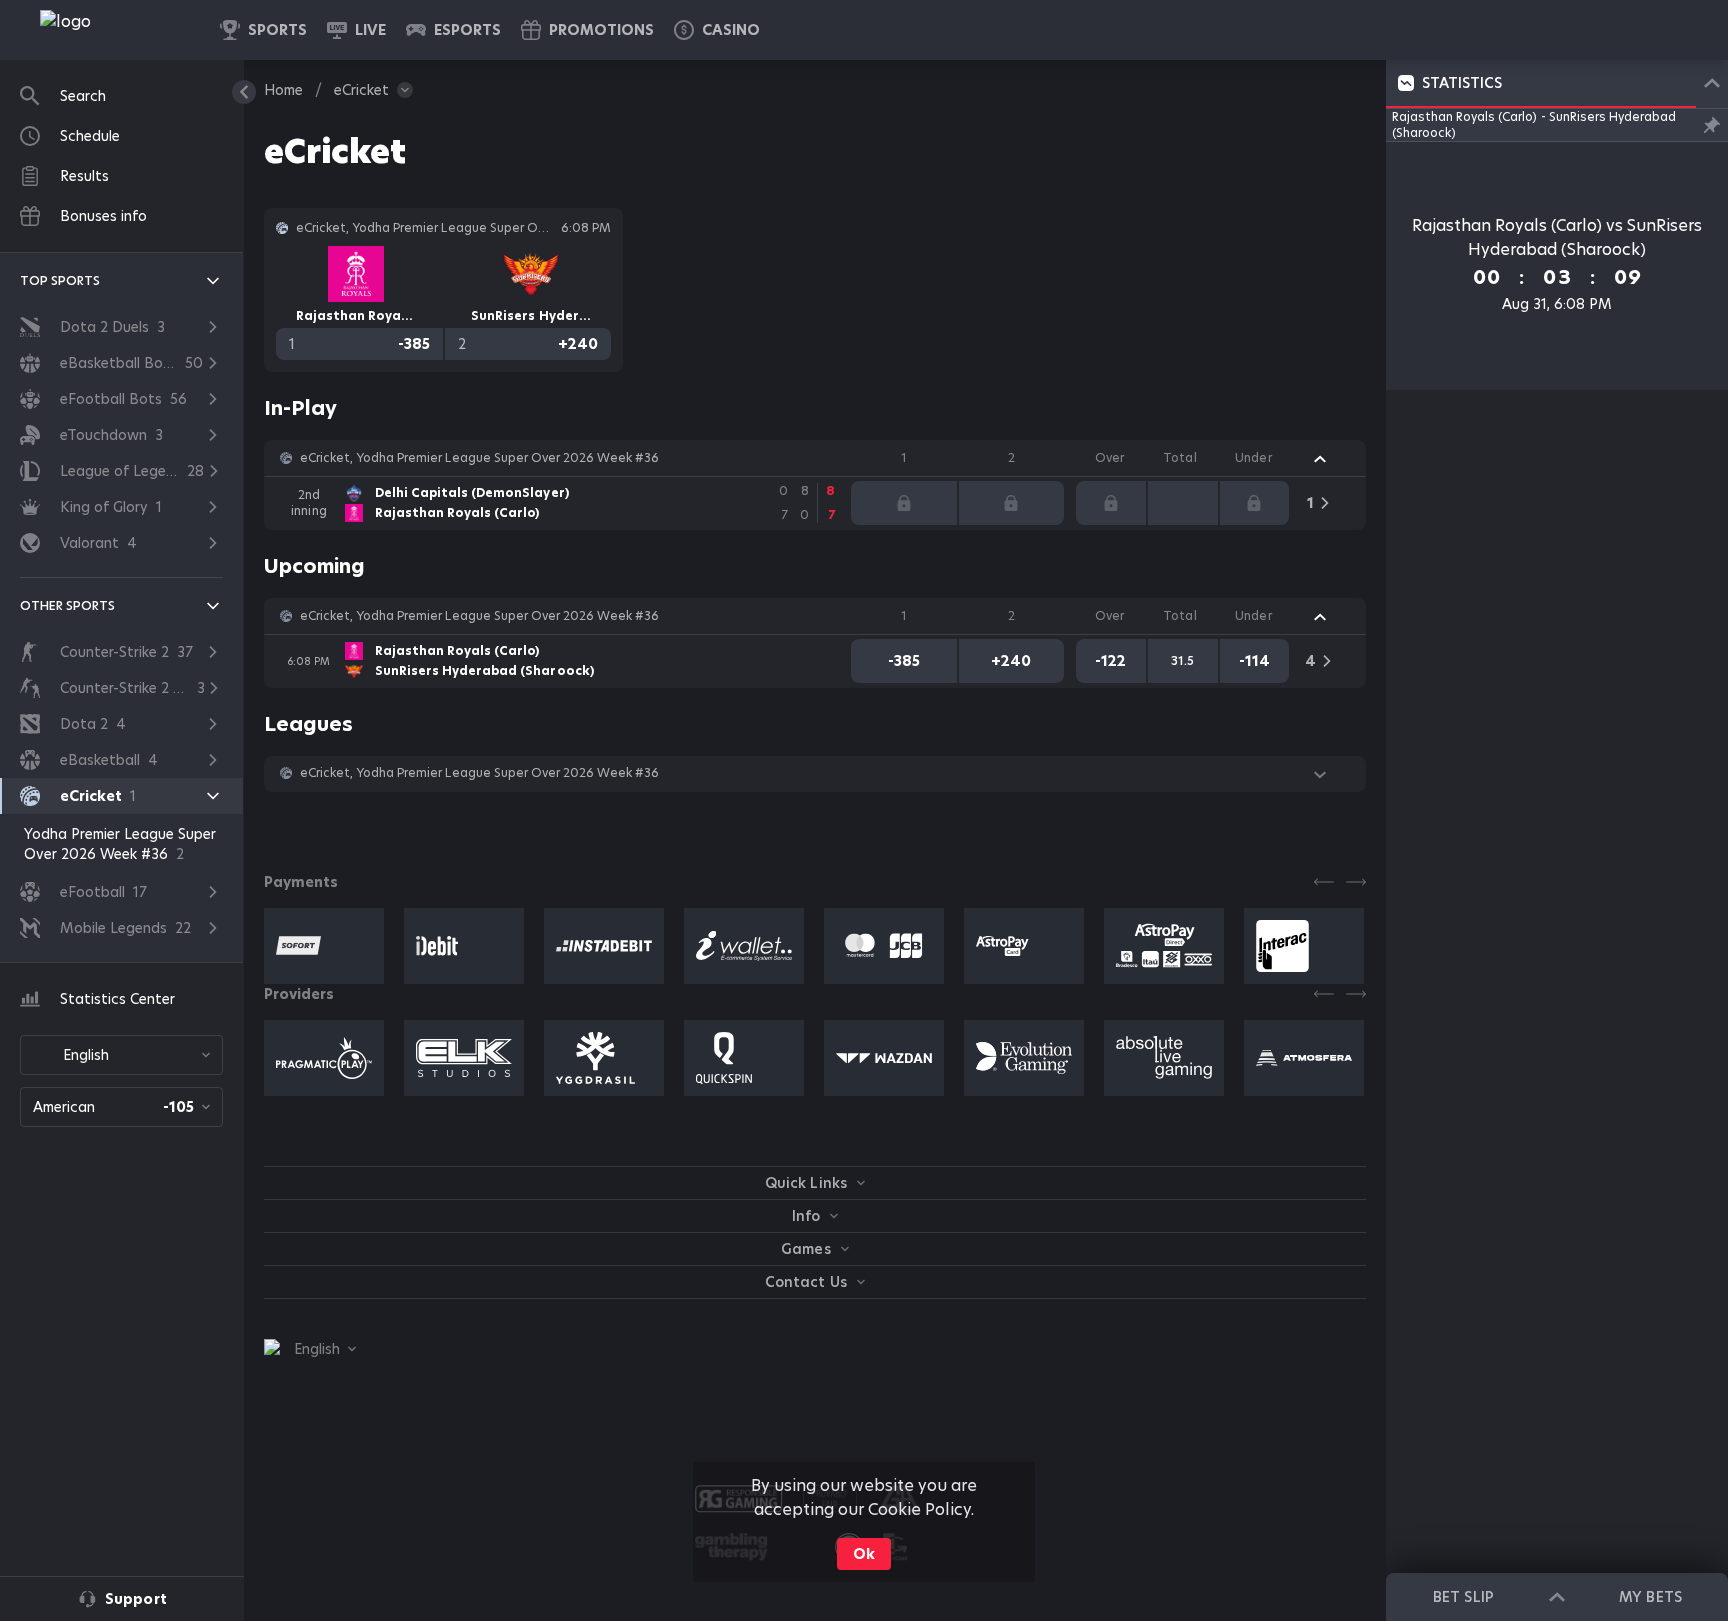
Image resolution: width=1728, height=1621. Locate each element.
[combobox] (121, 1055)
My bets (1650, 1597)
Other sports (67, 605)
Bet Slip (1463, 1597)
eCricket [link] (361, 90)
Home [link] (283, 90)
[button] (717, 30)
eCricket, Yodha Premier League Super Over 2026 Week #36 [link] (479, 458)
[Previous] (1324, 882)
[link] (110, 30)
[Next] (1356, 882)
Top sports (60, 280)
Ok (864, 1554)
